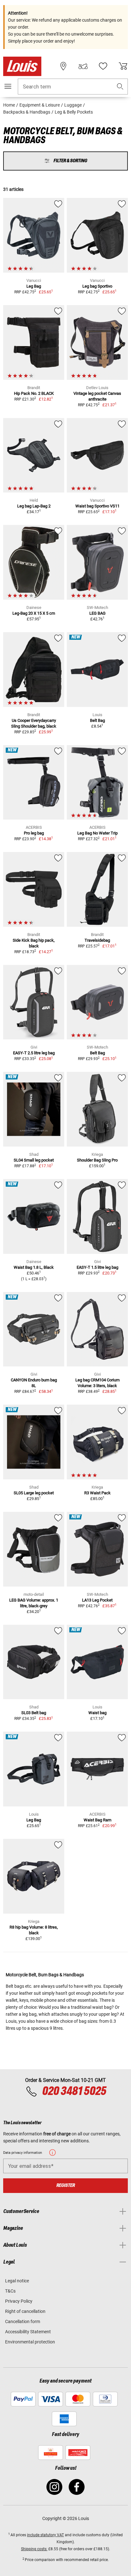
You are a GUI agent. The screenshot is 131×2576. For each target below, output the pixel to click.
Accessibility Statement (28, 2332)
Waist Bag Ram (97, 1820)
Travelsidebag (97, 940)
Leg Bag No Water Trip (97, 833)
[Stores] (63, 66)
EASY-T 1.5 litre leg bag (97, 1267)
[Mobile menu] (8, 86)
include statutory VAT (45, 2535)
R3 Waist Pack (97, 1493)
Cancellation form (23, 2321)
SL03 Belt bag (34, 1713)
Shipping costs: (34, 2549)
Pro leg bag (34, 833)
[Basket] (123, 66)
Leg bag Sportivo (97, 286)
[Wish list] (103, 66)
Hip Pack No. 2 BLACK (34, 393)
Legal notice (17, 2281)
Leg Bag (34, 286)
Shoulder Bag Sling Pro (97, 1160)
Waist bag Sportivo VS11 (97, 506)
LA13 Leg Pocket (97, 1600)
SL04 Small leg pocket (34, 1160)
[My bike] (83, 66)
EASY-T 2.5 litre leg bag (34, 1053)
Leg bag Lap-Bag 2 (34, 506)
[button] (120, 87)
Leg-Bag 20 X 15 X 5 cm (34, 613)
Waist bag (97, 1713)
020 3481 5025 (73, 2091)
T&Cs (10, 2291)
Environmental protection (30, 2342)
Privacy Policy (19, 2301)
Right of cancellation (25, 2311)
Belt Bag (97, 720)
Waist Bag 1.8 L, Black (34, 1267)
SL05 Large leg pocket (34, 1493)
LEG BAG (97, 613)
